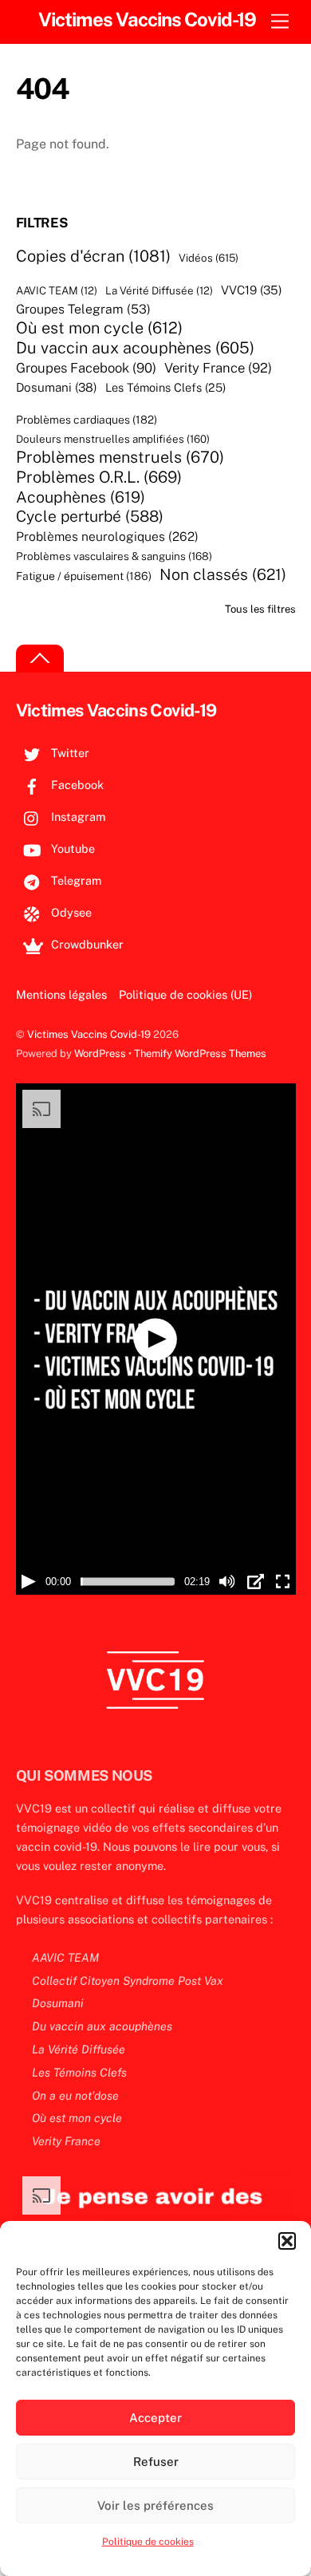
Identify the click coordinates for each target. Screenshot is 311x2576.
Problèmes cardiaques (87, 420)
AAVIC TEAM (57, 291)
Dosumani (57, 387)
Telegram (75, 880)
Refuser (156, 2462)
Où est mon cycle (99, 328)
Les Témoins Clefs (165, 388)
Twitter (69, 753)
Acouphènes (81, 497)
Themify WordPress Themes (200, 1053)
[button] (287, 2241)
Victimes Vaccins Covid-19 (89, 1034)
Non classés (223, 574)
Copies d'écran (93, 256)
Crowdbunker (86, 944)
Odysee (70, 912)
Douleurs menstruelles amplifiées (113, 439)
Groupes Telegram (83, 310)
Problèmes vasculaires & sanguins (114, 557)
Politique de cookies (148, 2542)
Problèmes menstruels (120, 457)
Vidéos (209, 258)
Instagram (77, 817)
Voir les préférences (155, 2505)
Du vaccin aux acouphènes (135, 348)
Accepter (155, 2418)
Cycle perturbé (90, 517)
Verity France (218, 368)
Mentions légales (61, 994)
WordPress (100, 1053)
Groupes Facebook (86, 368)
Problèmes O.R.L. (99, 477)
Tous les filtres (260, 609)
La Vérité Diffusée (159, 291)
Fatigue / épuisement (84, 576)
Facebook (76, 785)
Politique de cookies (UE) (185, 994)
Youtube (71, 848)
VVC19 (252, 290)
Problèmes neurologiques (107, 537)
